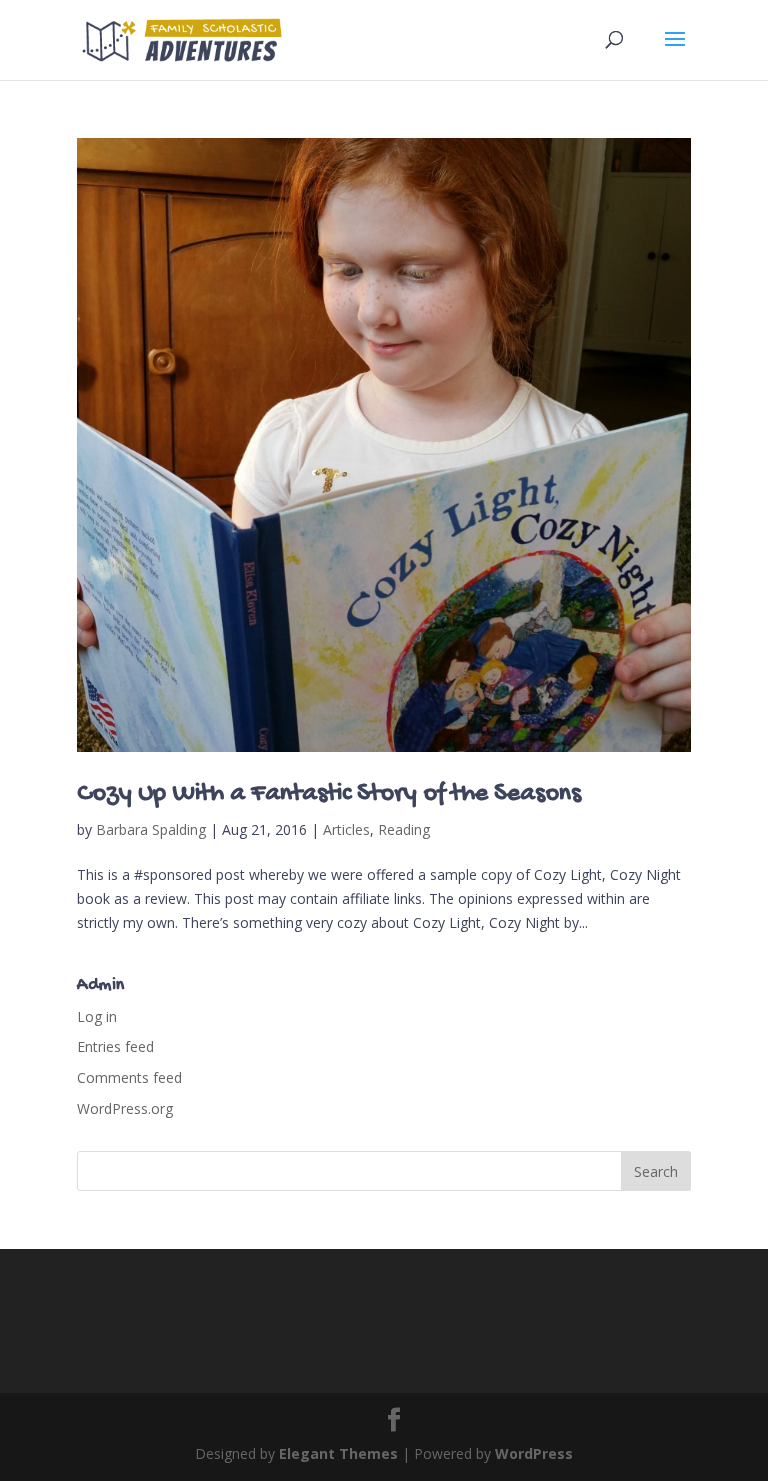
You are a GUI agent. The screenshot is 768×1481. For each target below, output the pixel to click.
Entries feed (115, 1046)
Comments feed (129, 1077)
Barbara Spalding (151, 829)
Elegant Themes (338, 1453)
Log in (97, 1016)
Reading (404, 829)
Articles (346, 829)
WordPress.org (125, 1108)
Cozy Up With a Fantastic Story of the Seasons (329, 794)
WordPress (534, 1453)
